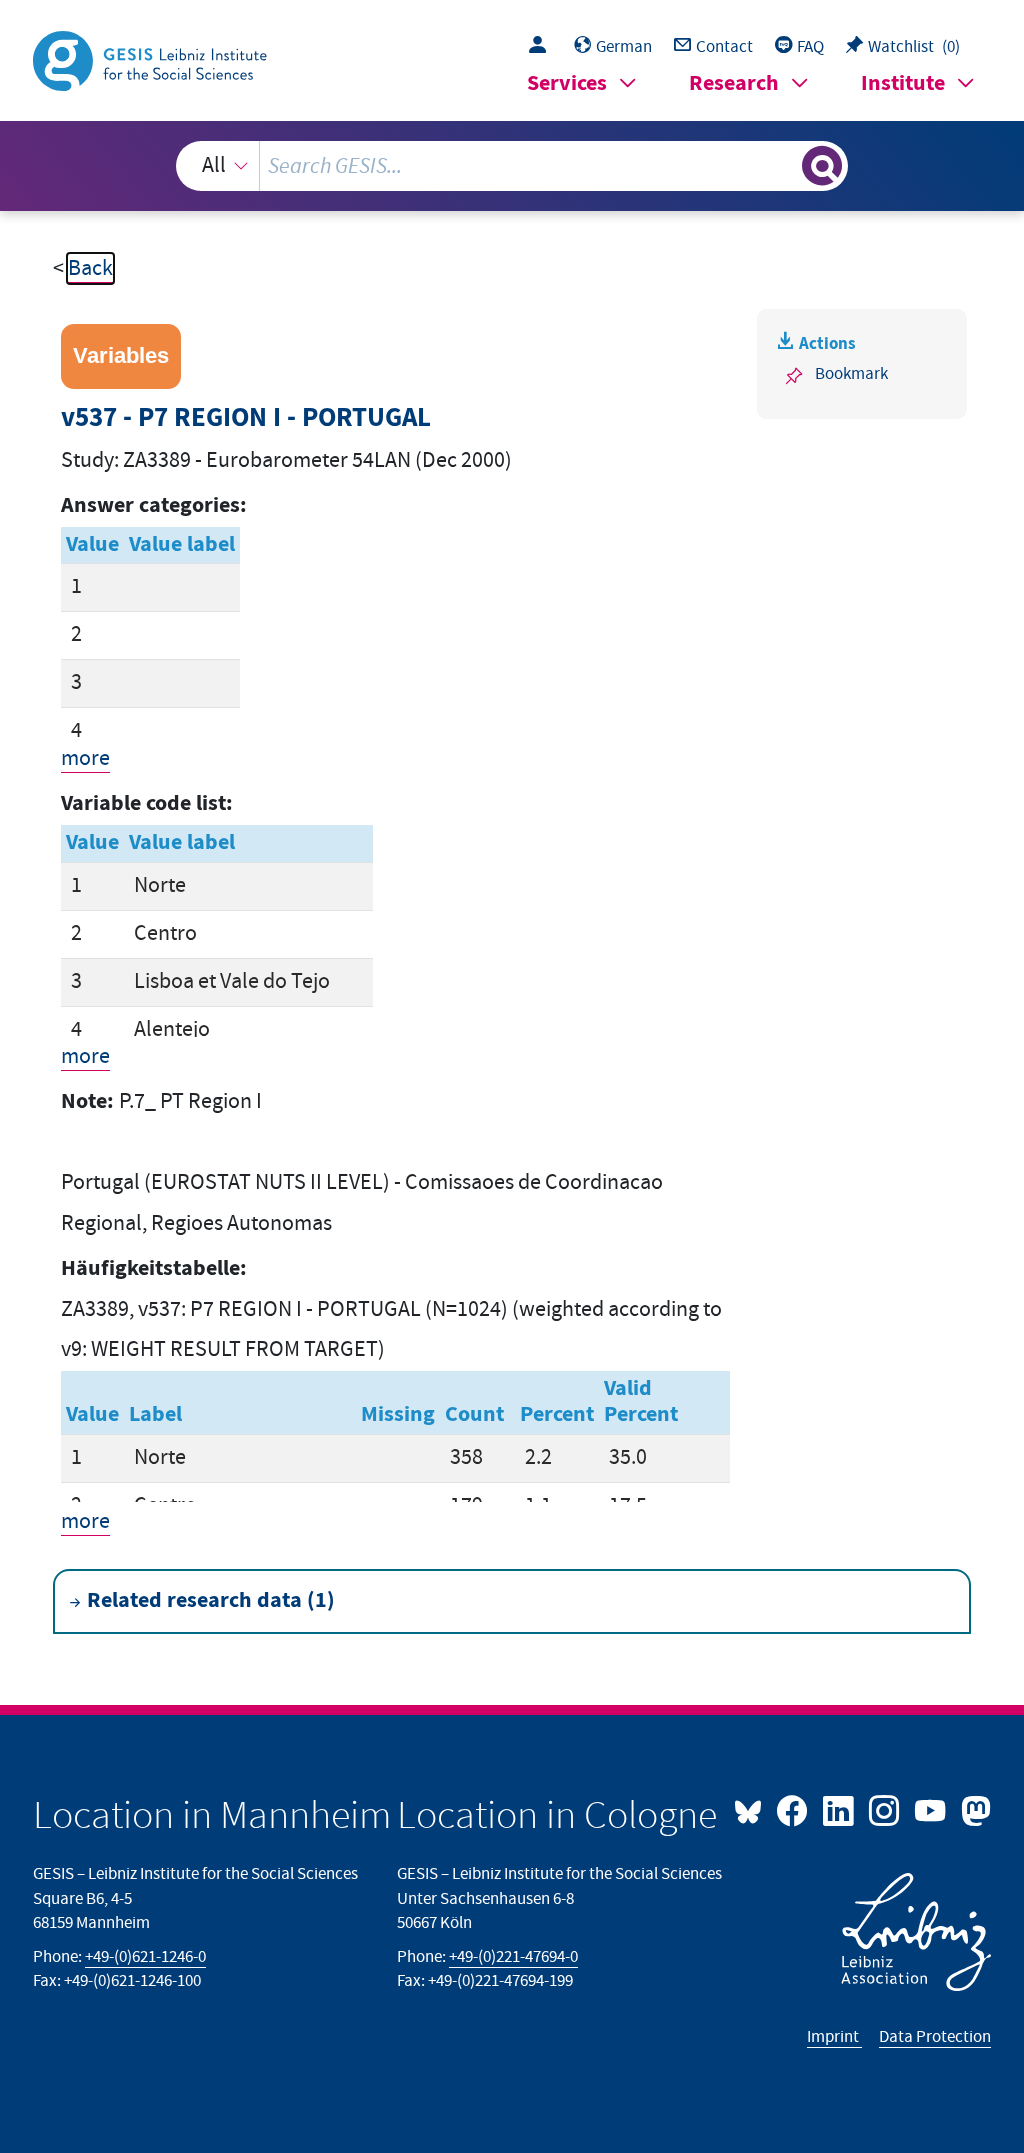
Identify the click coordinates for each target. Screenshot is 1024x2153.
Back (90, 268)
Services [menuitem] (567, 83)
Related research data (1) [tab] (211, 1600)
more (85, 758)
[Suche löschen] (784, 166)
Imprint (834, 2037)
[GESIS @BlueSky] (753, 1809)
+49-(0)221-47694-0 (513, 1957)
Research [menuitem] (734, 83)
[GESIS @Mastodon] (973, 1809)
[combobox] (512, 166)
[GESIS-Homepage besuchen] (152, 59)
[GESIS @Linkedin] (840, 1809)
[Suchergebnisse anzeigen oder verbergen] (822, 166)
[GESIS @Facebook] (794, 1809)
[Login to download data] (542, 47)
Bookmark (851, 374)
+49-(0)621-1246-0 (145, 1957)
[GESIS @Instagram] (886, 1809)
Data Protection (935, 2037)
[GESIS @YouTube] (932, 1809)
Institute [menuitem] (903, 83)
